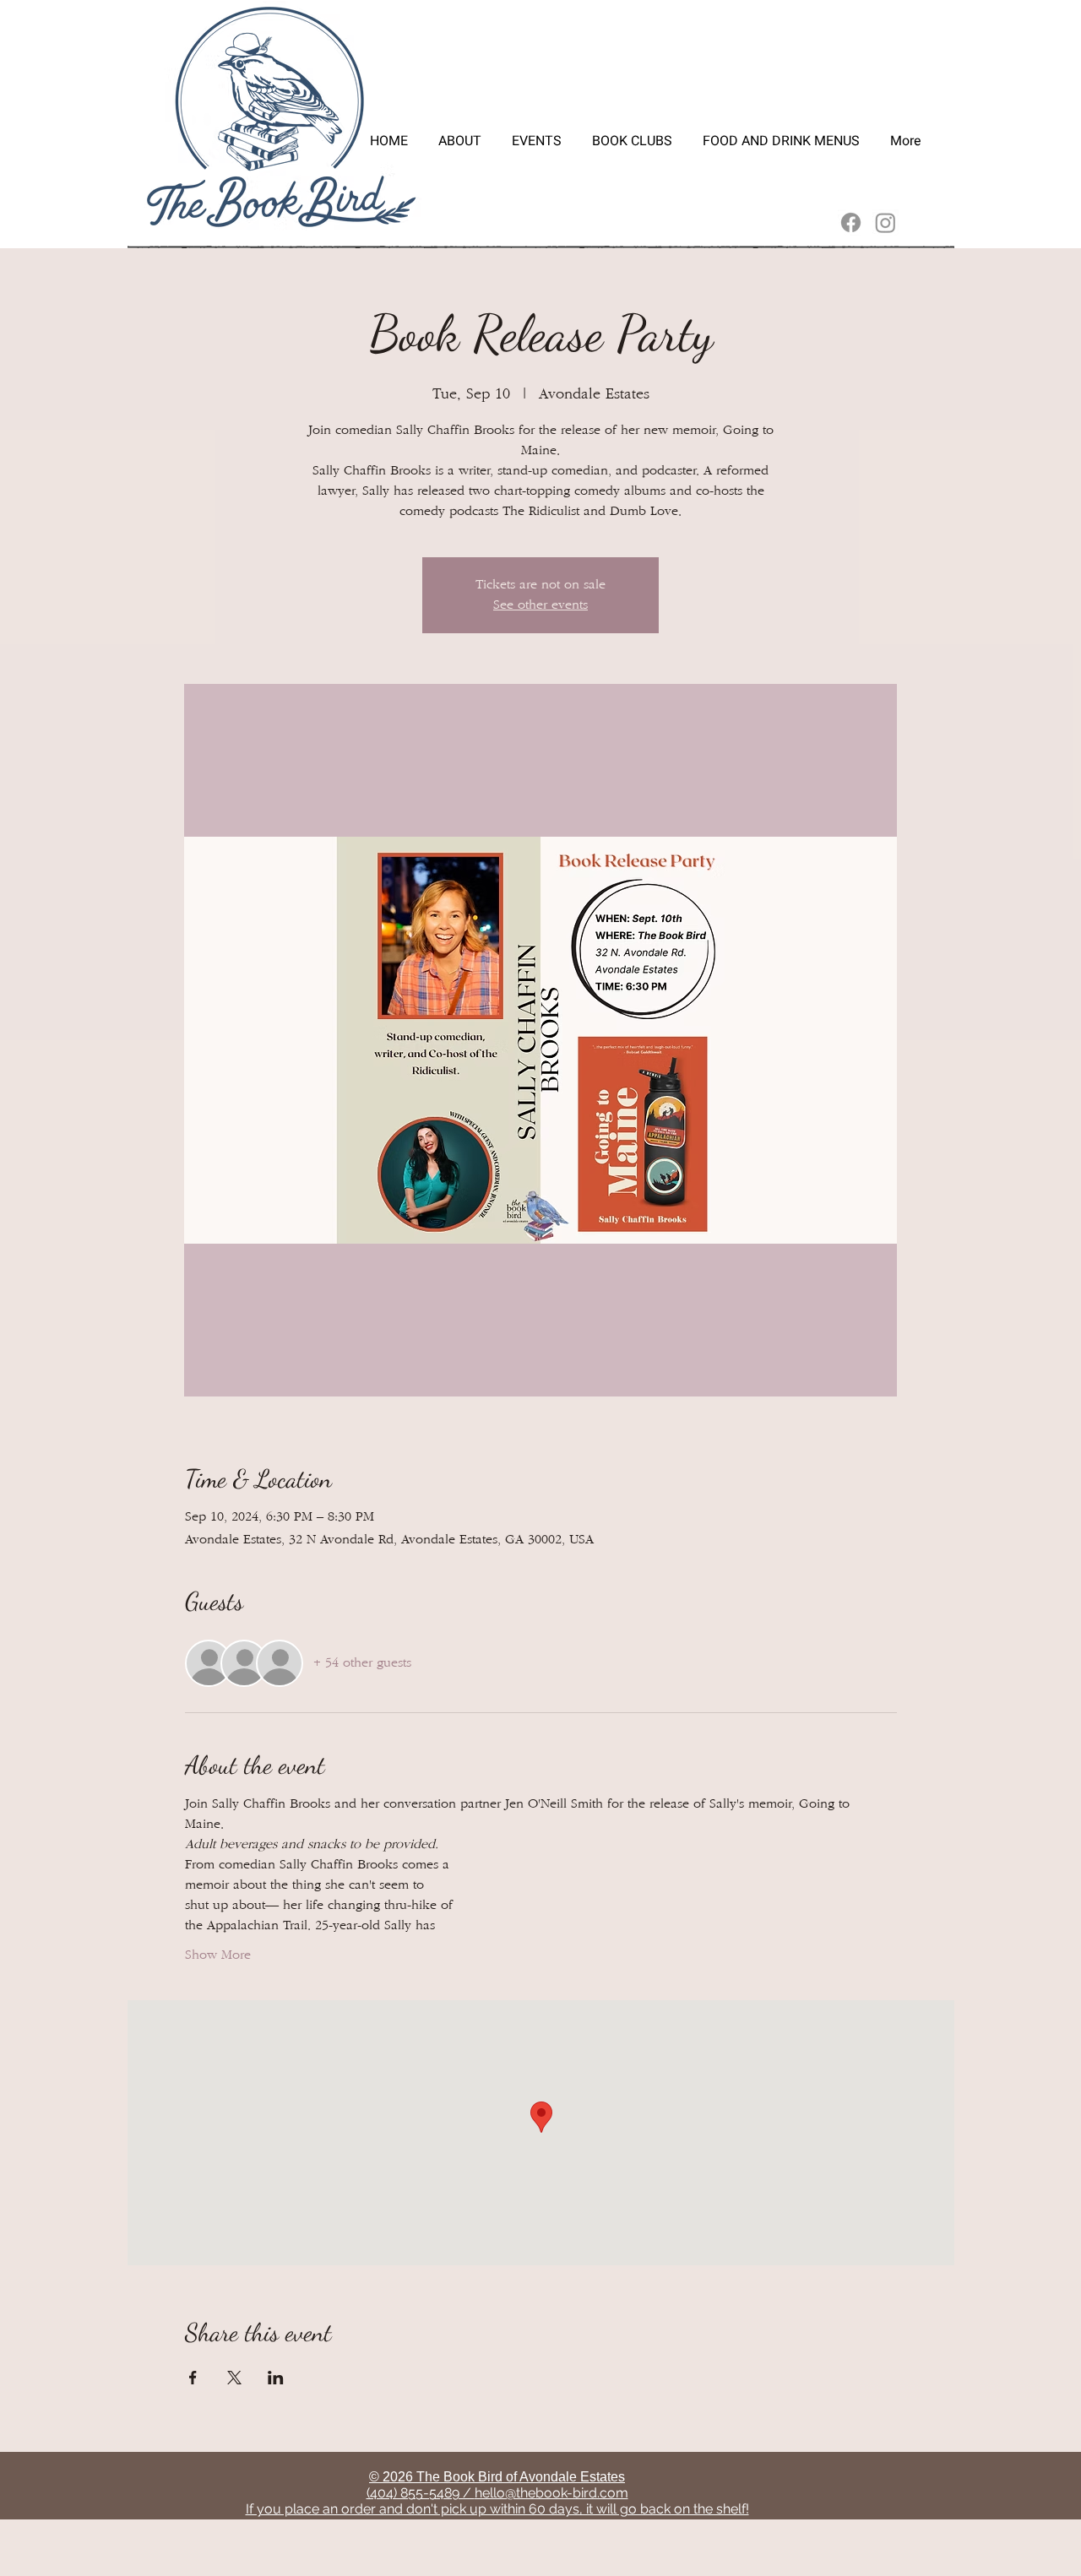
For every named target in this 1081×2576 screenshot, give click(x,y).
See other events (540, 605)
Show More (218, 1955)
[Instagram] (885, 222)
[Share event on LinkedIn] (276, 2378)
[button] (537, 133)
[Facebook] (851, 222)
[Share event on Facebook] (193, 2378)
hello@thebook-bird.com (551, 2493)
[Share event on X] (234, 2378)
